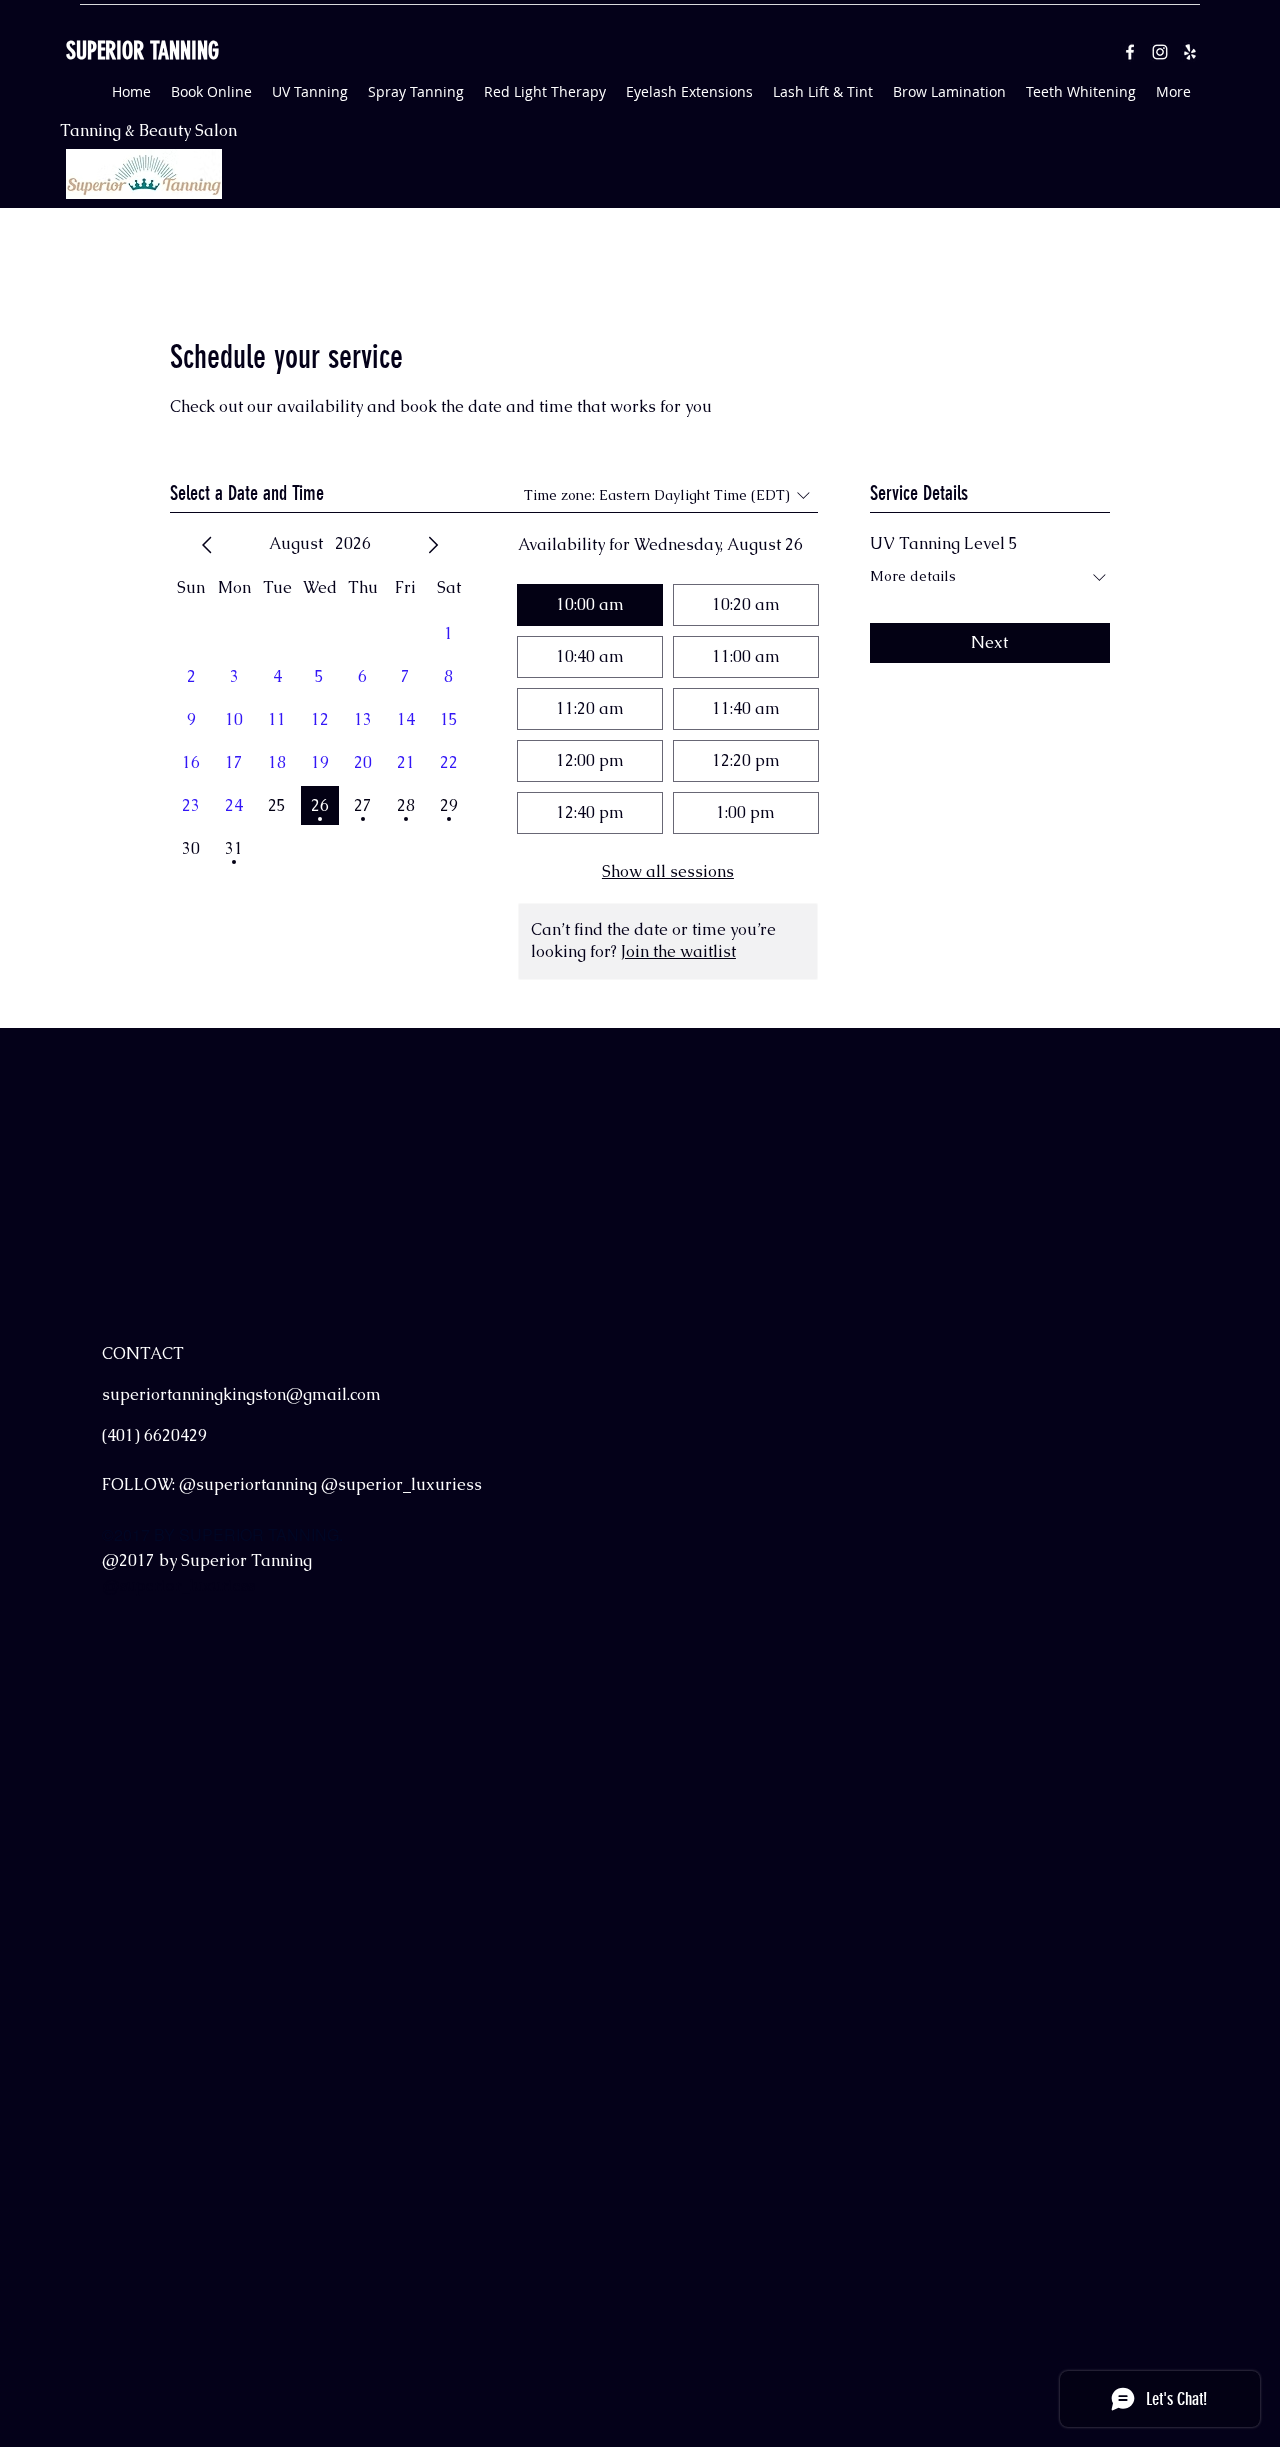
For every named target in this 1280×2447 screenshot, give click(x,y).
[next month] (433, 545)
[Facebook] (1130, 52)
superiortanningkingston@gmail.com (241, 1394)
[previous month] (207, 545)
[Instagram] (1160, 52)
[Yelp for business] (1190, 52)
